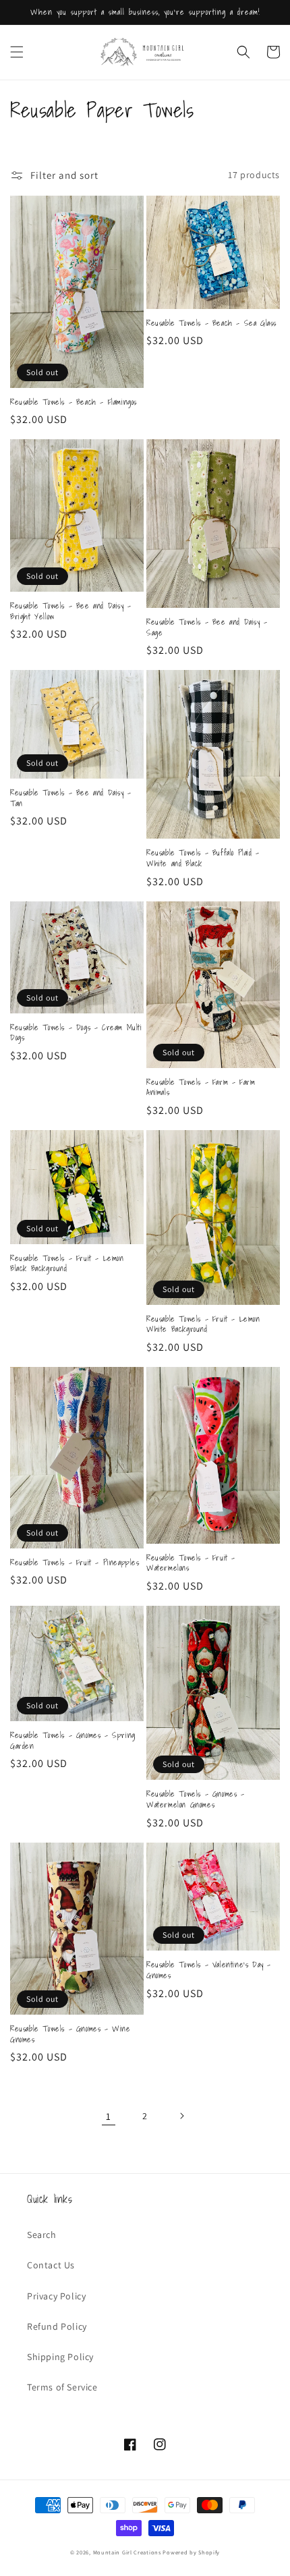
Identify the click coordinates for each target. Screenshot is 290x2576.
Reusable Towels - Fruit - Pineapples (75, 1563)
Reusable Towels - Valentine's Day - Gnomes (209, 1970)
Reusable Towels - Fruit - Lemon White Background (203, 1324)
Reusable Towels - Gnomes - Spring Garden (73, 1740)
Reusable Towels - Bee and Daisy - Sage (207, 627)
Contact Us (51, 2265)
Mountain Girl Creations (127, 2552)
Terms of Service (62, 2387)
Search (42, 2235)
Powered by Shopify (191, 2552)
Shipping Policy (60, 2357)
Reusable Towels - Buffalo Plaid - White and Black (203, 858)
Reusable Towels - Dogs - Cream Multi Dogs (76, 1033)
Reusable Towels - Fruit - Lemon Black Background (67, 1263)
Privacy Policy (56, 2296)
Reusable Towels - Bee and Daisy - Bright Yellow (71, 611)
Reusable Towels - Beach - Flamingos (74, 402)
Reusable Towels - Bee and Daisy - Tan (71, 798)
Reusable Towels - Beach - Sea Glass (211, 323)
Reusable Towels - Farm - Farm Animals (201, 1087)
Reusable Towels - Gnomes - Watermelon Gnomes (196, 1799)
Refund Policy (57, 2326)
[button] (17, 52)
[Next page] (181, 2116)
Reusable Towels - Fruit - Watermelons (191, 1563)
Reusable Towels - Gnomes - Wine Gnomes (70, 2034)
